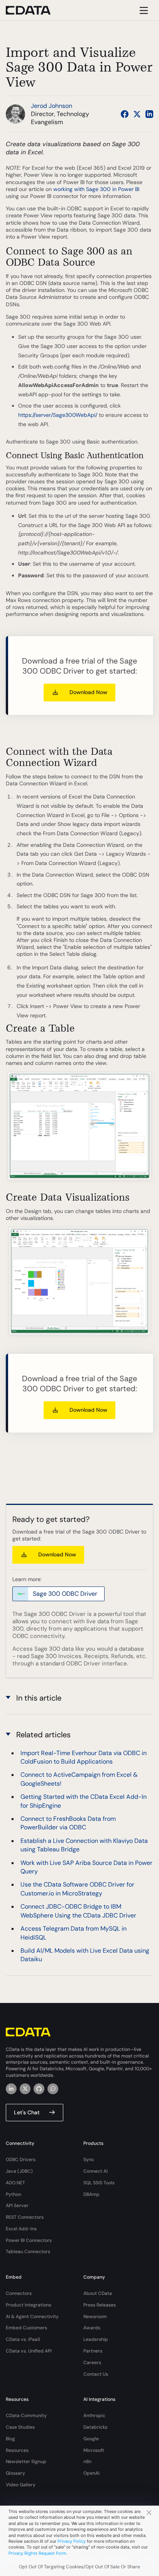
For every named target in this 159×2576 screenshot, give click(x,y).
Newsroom (95, 2317)
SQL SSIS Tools (99, 2183)
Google (91, 2439)
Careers (92, 2363)
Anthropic (94, 2416)
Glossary (15, 2473)
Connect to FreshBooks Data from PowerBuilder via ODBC (68, 1823)
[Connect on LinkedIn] (149, 114)
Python (14, 2194)
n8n (87, 2462)
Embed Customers (26, 2328)
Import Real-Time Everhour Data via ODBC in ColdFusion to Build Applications (84, 1757)
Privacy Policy (72, 2541)
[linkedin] (11, 2089)
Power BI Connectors (29, 2240)
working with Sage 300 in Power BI (96, 189)
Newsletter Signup (26, 2462)
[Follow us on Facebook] (125, 114)
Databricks (95, 2427)
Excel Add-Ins (21, 2229)
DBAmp (91, 2194)
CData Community (26, 2416)
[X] (25, 2089)
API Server (17, 2206)
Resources (17, 2450)
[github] (39, 2089)
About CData (98, 2293)
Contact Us (96, 2374)
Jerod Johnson (52, 106)
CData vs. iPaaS (23, 2339)
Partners (93, 2351)
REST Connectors (25, 2217)
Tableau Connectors (28, 2252)
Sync (89, 2160)
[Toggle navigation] (143, 10)
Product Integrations (29, 2305)
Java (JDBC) (19, 2171)
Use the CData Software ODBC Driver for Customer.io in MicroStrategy (77, 1889)
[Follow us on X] (137, 114)
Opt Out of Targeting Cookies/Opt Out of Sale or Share (79, 2567)
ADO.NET (15, 2183)
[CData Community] (53, 2089)
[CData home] (34, 10)
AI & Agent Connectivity (32, 2317)
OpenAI (91, 2473)
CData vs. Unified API (29, 2351)
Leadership (96, 2339)
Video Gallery (21, 2485)
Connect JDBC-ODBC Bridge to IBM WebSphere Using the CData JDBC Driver (78, 1911)
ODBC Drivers (21, 2160)
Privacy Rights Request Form (37, 2553)
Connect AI (96, 2171)
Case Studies (20, 2427)
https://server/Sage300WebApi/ (58, 415)
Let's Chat (27, 2112)
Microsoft (94, 2450)
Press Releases (100, 2305)
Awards (92, 2328)
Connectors (19, 2293)
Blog (10, 2439)
